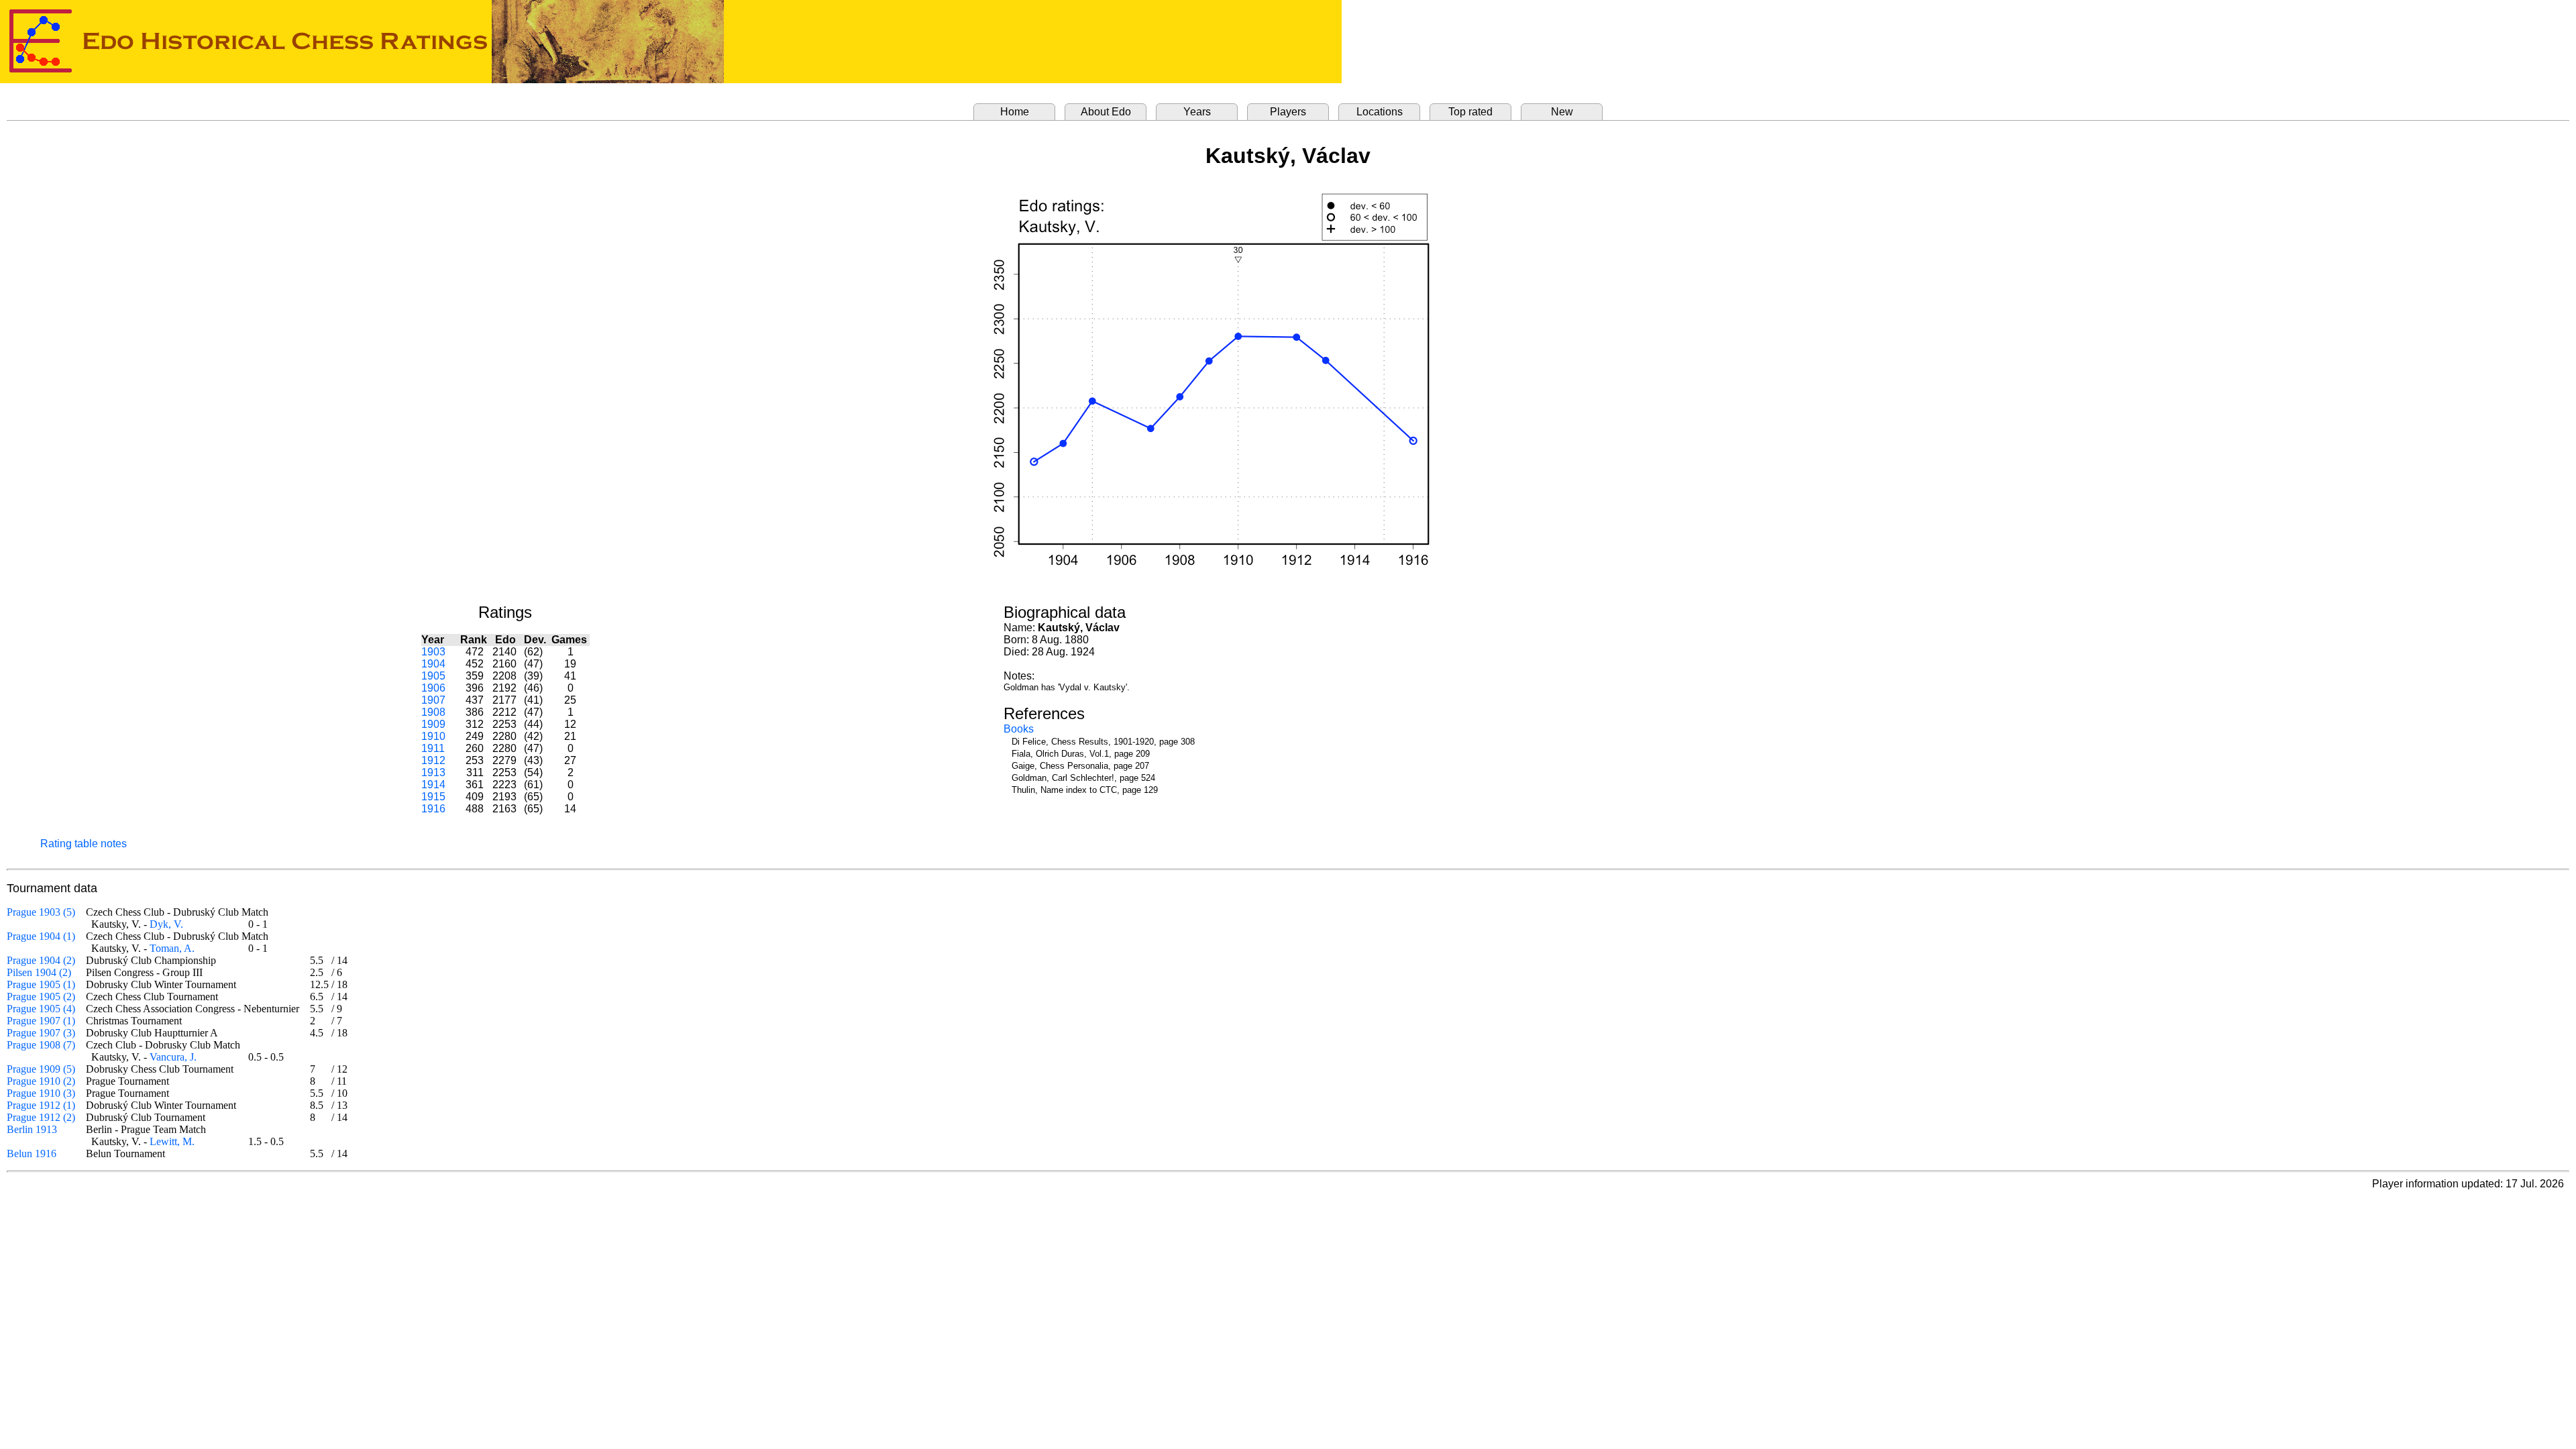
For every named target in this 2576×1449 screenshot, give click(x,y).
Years (1197, 112)
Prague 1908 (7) (41, 1045)
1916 (433, 809)
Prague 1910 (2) (41, 1081)
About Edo (1106, 112)
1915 (433, 797)
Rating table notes (84, 844)
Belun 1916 (32, 1153)
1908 (433, 712)
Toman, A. (172, 948)
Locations (1380, 112)
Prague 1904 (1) (41, 936)
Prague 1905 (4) (41, 1009)
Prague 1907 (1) (41, 1021)
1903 (433, 652)
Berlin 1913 (32, 1129)
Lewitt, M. (172, 1141)
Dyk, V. (166, 924)
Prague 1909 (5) (41, 1069)
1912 (433, 760)
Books (1019, 729)
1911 (433, 748)
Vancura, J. (173, 1057)
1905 (433, 676)
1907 (433, 700)
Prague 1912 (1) (41, 1105)
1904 (433, 664)
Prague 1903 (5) (41, 912)
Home (1015, 112)
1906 (433, 688)
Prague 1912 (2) (41, 1117)
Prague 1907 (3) (41, 1033)
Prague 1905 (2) (41, 997)
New (1562, 112)
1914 (433, 785)
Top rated (1470, 112)
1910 (433, 736)
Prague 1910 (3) (41, 1093)
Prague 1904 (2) (41, 960)
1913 (433, 772)
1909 (433, 724)
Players (1288, 112)
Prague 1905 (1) (41, 984)
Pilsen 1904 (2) (39, 972)
